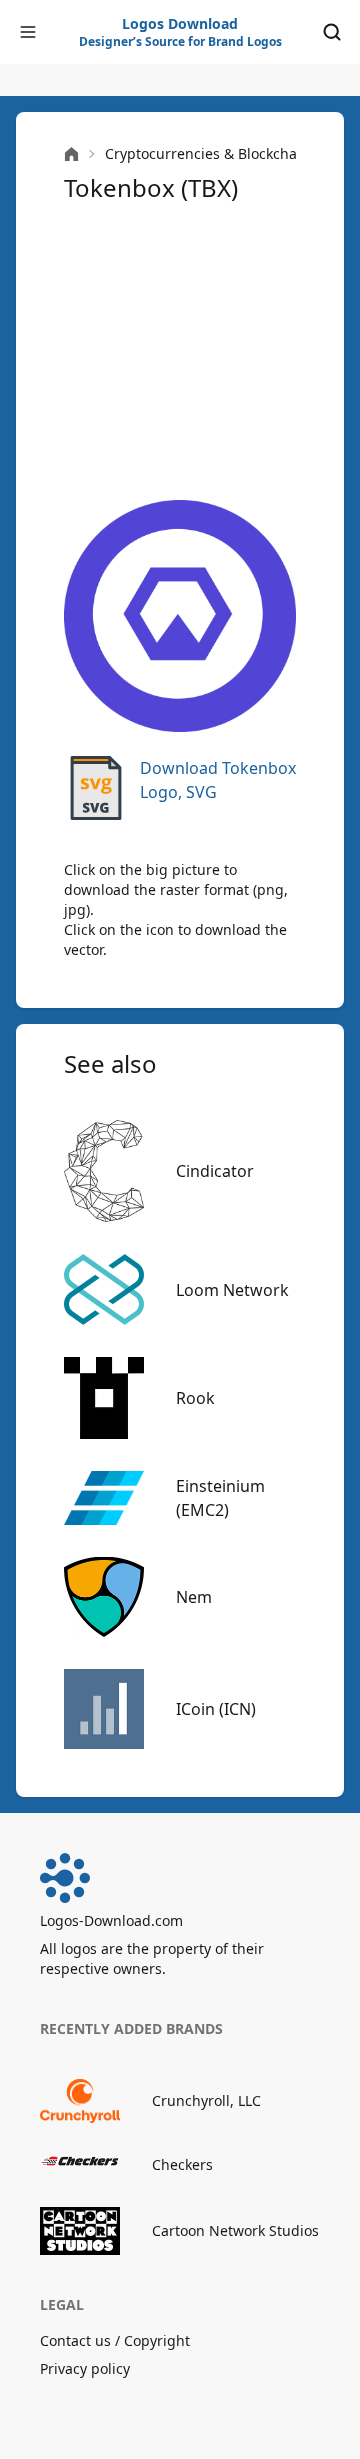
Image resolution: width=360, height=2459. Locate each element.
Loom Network (232, 1290)
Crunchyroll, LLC (206, 2100)
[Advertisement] (180, 352)
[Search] (332, 32)
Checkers (182, 2164)
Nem (194, 1597)
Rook (195, 1398)
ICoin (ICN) (216, 1709)
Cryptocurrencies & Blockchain (207, 153)
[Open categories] (28, 32)
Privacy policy (85, 2368)
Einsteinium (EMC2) (220, 1498)
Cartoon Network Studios (235, 2230)
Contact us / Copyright (115, 2340)
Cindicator (215, 1171)
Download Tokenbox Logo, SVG (218, 780)
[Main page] (71, 154)
